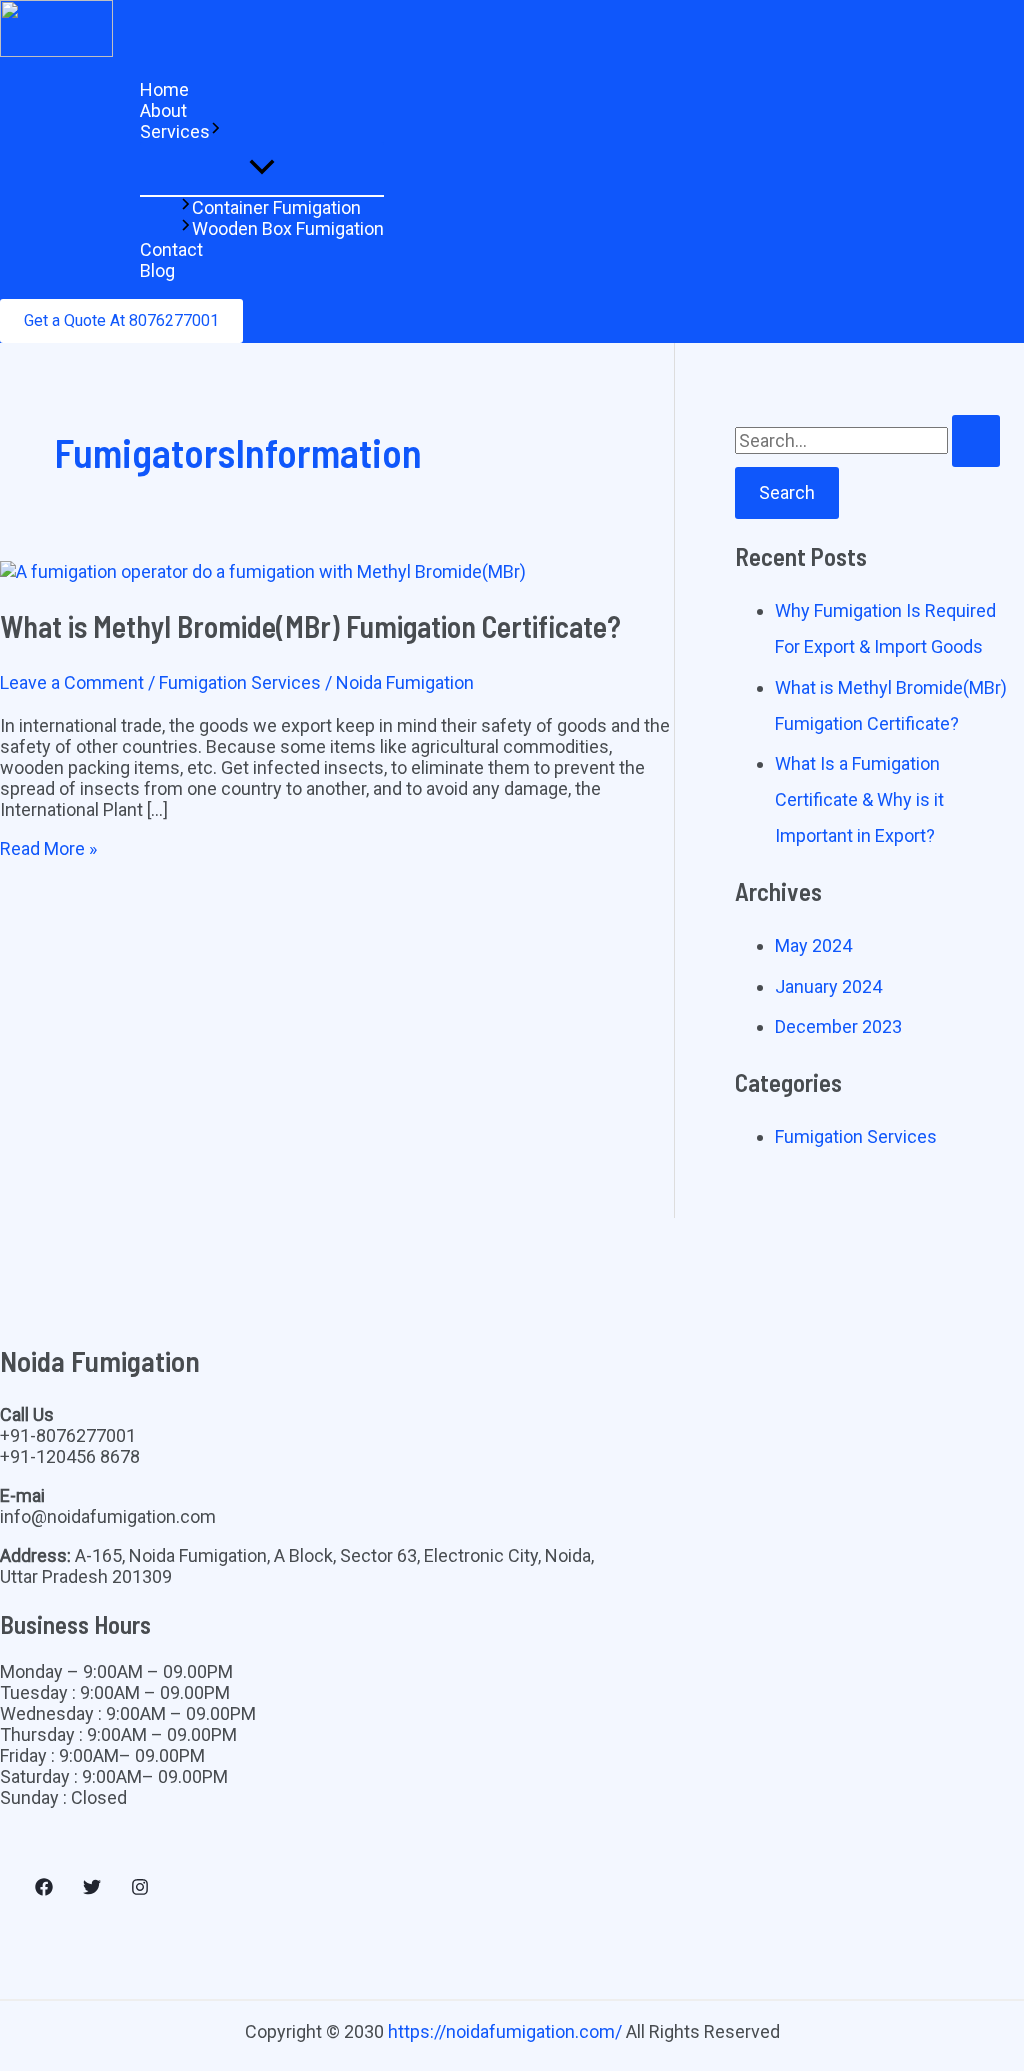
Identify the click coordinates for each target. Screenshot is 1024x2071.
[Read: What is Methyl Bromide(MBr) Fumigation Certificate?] (263, 571)
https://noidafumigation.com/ (505, 2031)
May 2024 (813, 945)
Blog (157, 270)
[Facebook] (44, 1889)
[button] (121, 321)
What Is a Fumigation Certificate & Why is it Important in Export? (859, 799)
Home (164, 89)
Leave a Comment (72, 682)
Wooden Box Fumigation (288, 228)
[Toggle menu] (262, 168)
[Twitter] (92, 1889)
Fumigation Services (240, 682)
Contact (171, 249)
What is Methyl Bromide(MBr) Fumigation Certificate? (310, 626)
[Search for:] (867, 440)
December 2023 (838, 1026)
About (163, 110)
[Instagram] (140, 1889)
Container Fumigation (276, 207)
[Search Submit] (976, 441)
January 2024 (828, 986)
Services (175, 131)
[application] (216, 131)
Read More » (48, 848)
